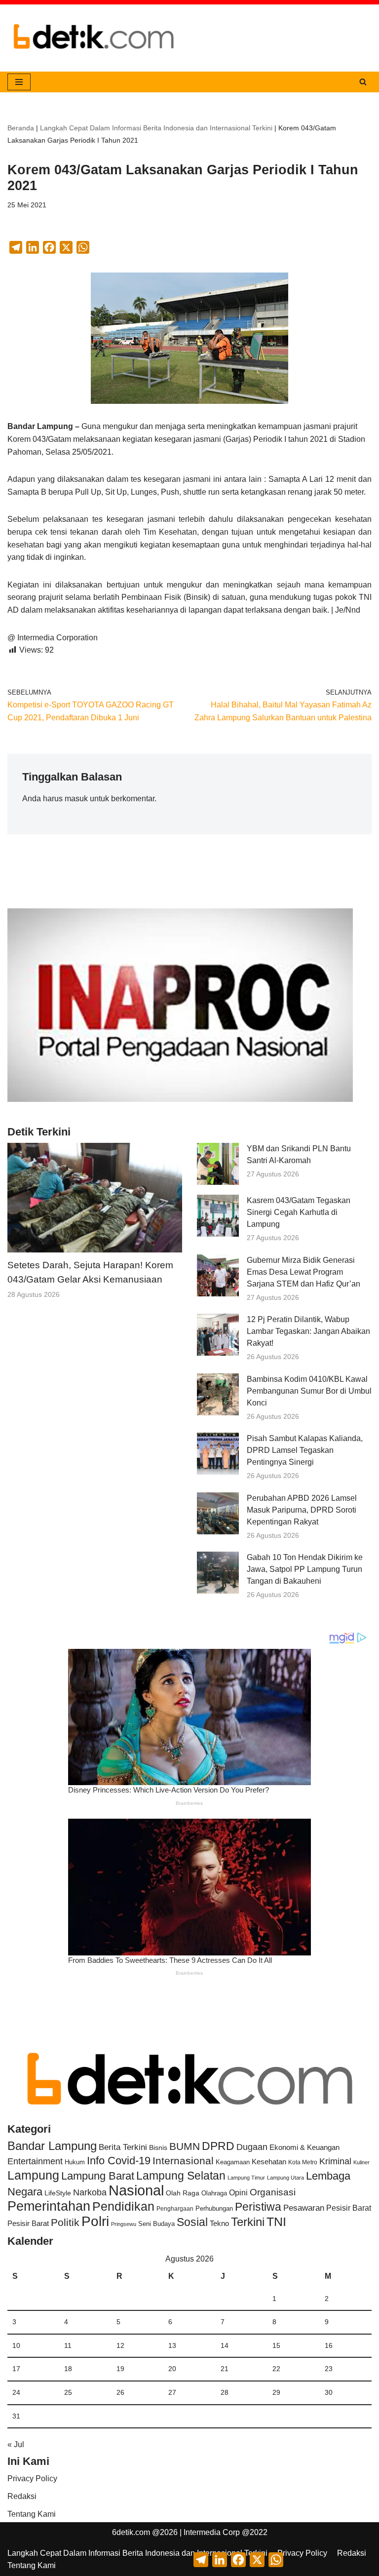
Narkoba (90, 2192)
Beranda (21, 128)
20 (172, 2369)
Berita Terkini (123, 2147)
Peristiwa (258, 2207)
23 (329, 2369)
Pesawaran (304, 2208)
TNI (276, 2222)
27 (172, 2392)
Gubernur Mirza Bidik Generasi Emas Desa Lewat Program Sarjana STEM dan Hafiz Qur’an (303, 1272)
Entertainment (35, 2161)
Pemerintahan (49, 2206)
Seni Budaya (156, 2224)
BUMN (185, 2146)
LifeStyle (58, 2193)
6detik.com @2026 (145, 2532)
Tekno (219, 2224)
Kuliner (361, 2162)
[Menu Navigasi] (19, 82)
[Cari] (363, 82)
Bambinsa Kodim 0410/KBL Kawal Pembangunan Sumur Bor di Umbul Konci (309, 1391)
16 (329, 2345)
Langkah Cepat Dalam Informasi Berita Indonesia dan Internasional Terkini (156, 128)
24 (16, 2392)
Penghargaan (175, 2209)
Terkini (248, 2222)
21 (225, 2369)
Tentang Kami (32, 2514)
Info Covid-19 (119, 2161)
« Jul (16, 2444)
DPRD (218, 2146)
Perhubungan (214, 2209)
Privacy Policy (32, 2478)
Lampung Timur (246, 2178)
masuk (76, 799)
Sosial (192, 2222)
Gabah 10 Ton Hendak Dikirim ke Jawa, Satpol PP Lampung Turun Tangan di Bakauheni (305, 1569)
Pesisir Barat (349, 2208)
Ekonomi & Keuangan (304, 2147)
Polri (95, 2221)
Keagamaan (233, 2162)
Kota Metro (303, 2162)
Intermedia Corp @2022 (226, 2532)
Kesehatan (269, 2162)
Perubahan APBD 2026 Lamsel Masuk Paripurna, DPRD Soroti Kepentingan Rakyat (302, 1510)
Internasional (183, 2161)
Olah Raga (183, 2193)
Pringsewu (124, 2224)
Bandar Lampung (52, 2146)
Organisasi (273, 2192)
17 (16, 2369)
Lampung (33, 2175)
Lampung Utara (285, 2178)
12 (120, 2345)
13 (172, 2345)
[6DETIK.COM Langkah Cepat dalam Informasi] (94, 38)
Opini (238, 2192)
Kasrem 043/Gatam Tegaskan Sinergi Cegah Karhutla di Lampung (299, 1212)
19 (120, 2369)
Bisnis (158, 2147)
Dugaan (252, 2147)
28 (225, 2392)
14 (225, 2345)
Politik (65, 2222)
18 (68, 2369)
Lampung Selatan (181, 2176)
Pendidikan (123, 2206)
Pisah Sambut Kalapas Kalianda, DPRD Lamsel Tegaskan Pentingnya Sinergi (305, 1450)
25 (68, 2392)
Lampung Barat (98, 2176)
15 (276, 2345)
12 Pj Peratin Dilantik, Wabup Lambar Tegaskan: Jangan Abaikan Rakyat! (308, 1331)
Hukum (75, 2162)
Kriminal (335, 2161)
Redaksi (22, 2496)
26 (120, 2392)
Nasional (136, 2190)
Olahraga (214, 2193)
